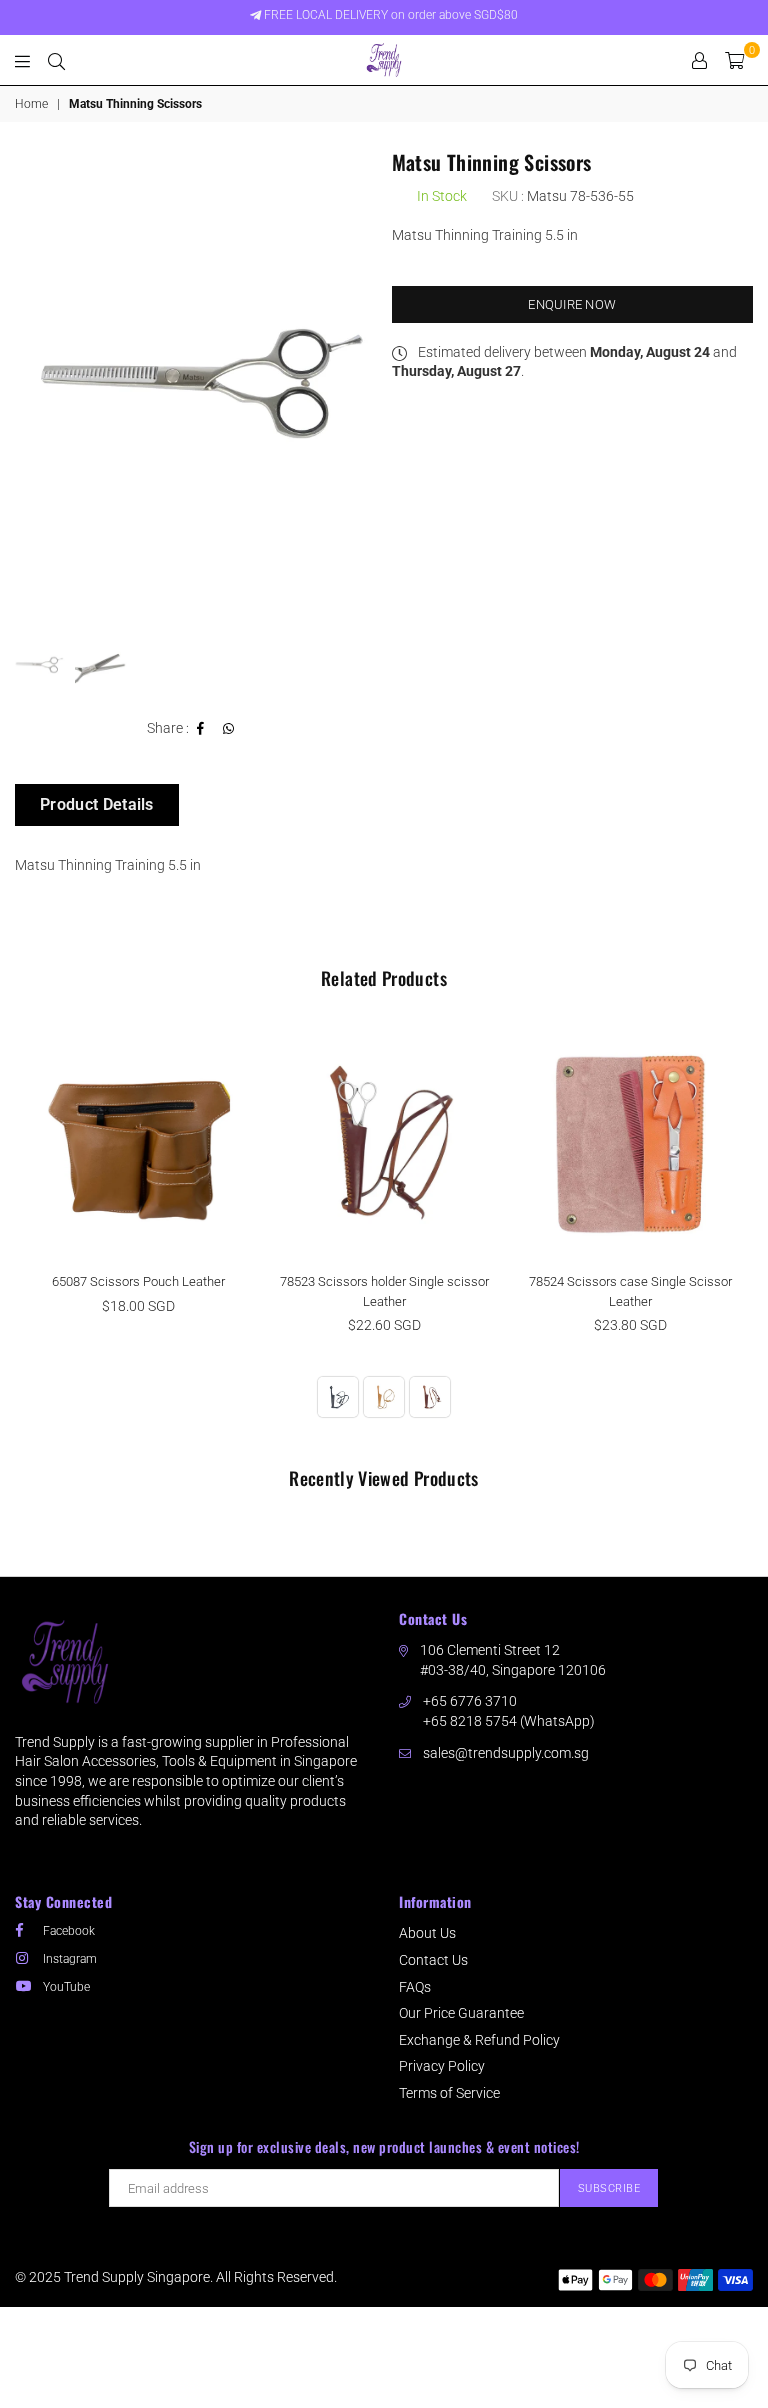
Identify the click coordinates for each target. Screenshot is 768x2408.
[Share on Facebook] (201, 729)
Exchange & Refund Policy (479, 2040)
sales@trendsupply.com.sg (506, 1753)
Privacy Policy (442, 2066)
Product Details (97, 804)
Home (31, 104)
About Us (427, 1933)
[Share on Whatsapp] (229, 729)
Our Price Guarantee (461, 2013)
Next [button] (359, 383)
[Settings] (699, 60)
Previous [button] (32, 383)
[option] (196, 383)
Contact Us (433, 1960)
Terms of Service (449, 2093)
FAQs (415, 1987)
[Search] (56, 60)
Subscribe (609, 2188)
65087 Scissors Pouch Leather (138, 1281)
